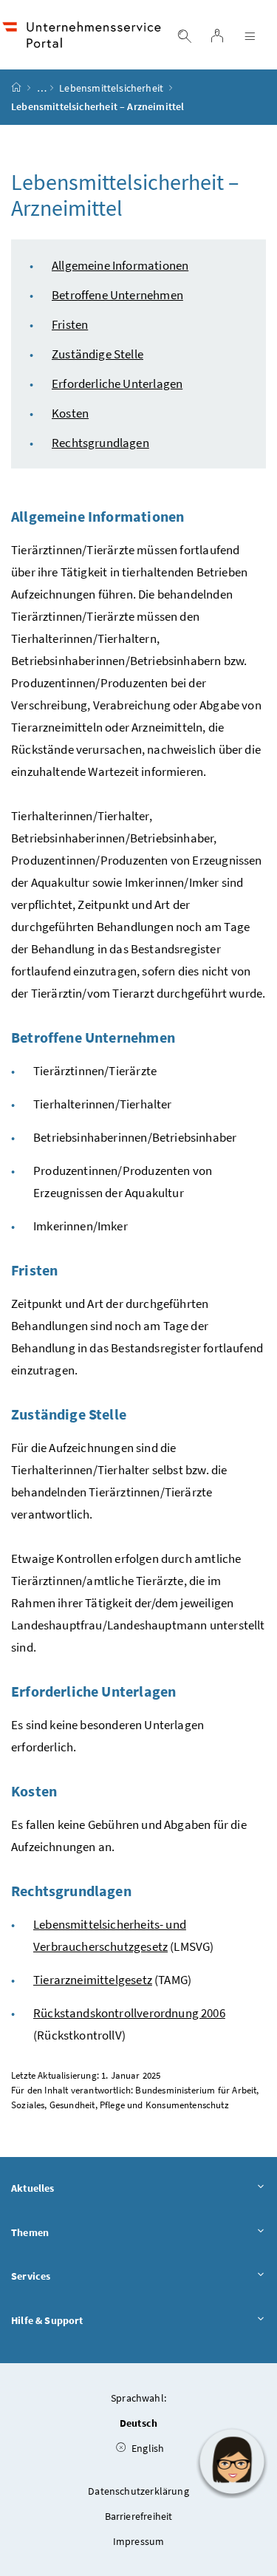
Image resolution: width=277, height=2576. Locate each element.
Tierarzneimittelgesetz (93, 1980)
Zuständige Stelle (98, 354)
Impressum (139, 2541)
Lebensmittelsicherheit (111, 88)
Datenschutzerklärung (138, 2491)
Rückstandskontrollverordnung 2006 (129, 2013)
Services (31, 2276)
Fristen (70, 324)
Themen (30, 2232)
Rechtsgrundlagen (100, 443)
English (147, 2448)
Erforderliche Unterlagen (117, 384)
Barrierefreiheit (139, 2516)
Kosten (70, 413)
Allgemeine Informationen (120, 265)
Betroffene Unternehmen (117, 295)
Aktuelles (33, 2188)
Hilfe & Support (47, 2320)
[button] (232, 2461)
